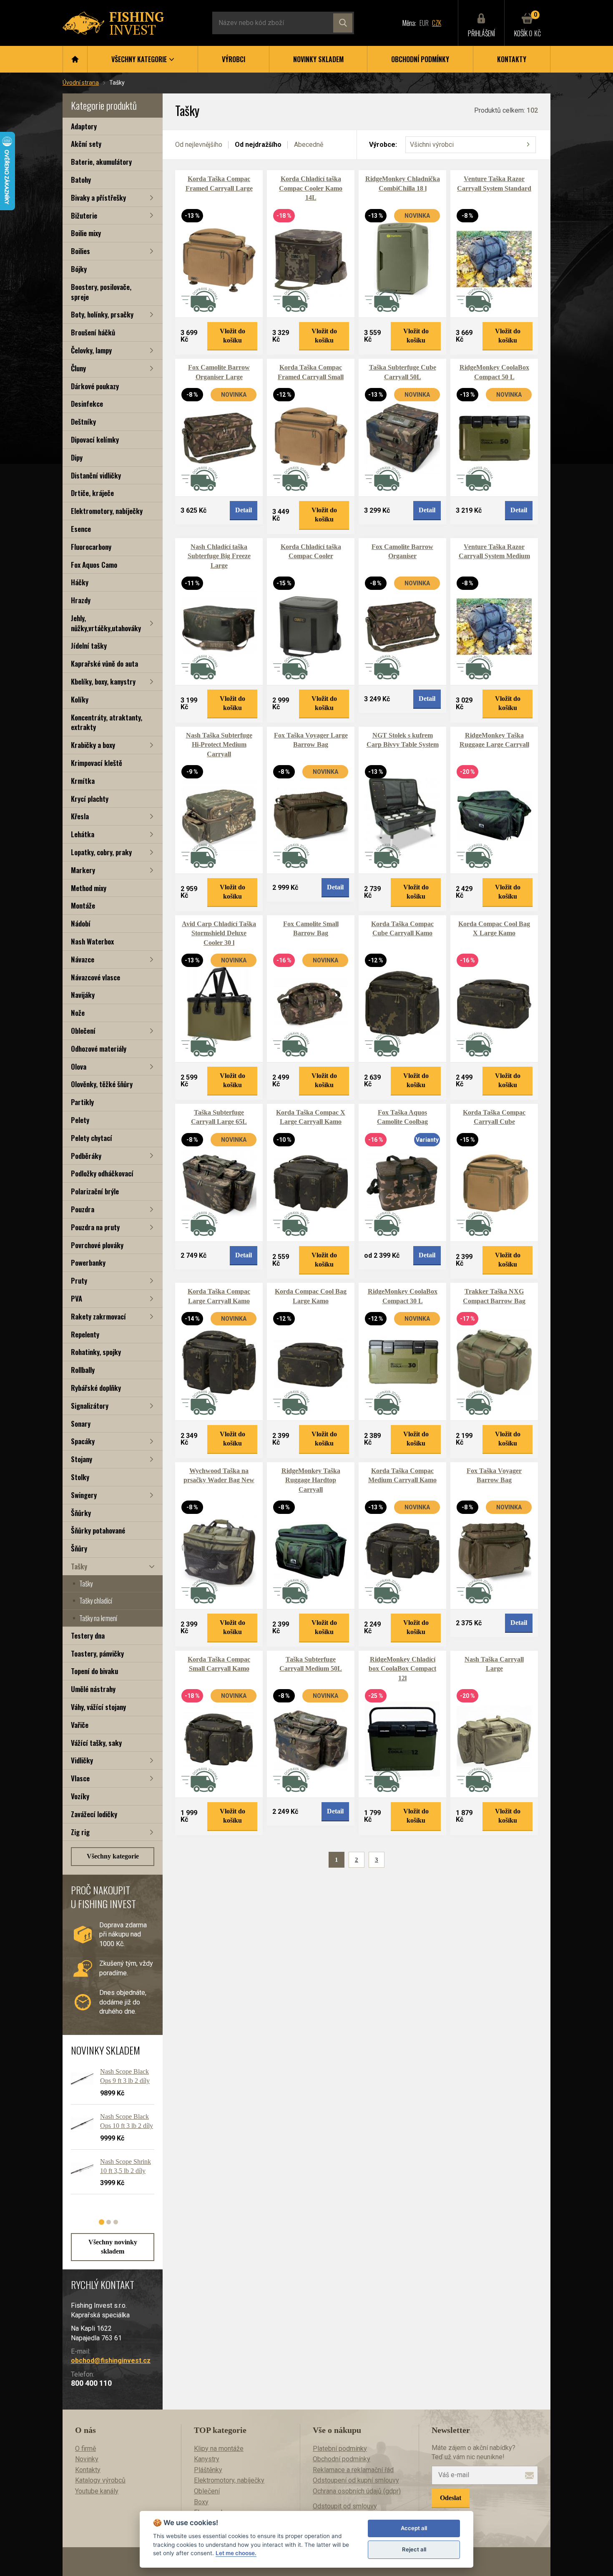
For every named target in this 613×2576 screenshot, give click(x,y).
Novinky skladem (318, 59)
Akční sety (86, 144)
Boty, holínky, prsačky (102, 314)
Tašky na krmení (98, 1618)
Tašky (79, 1566)
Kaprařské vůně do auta (104, 664)
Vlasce (80, 1778)
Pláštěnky (208, 2470)
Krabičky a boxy (93, 745)
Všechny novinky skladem (113, 2247)
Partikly (82, 1102)
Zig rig (80, 1832)
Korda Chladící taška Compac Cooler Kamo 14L (311, 188)
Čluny (78, 368)
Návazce (83, 959)
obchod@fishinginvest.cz (111, 2361)
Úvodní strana (81, 83)
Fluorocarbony (91, 547)
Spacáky (83, 1441)
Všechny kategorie (113, 1856)
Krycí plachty (90, 799)
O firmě (85, 2449)
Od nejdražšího (258, 145)
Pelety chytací (92, 1138)
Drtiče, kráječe (92, 493)
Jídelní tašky (89, 646)
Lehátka (83, 834)
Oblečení (83, 1031)
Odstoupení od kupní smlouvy (356, 2480)
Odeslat (451, 2498)
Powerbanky (88, 1263)
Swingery (84, 1495)
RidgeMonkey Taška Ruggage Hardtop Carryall (311, 1480)
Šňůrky (81, 1513)
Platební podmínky (340, 2449)
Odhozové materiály (99, 1049)
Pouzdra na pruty (95, 1227)
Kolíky (80, 699)
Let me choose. (236, 2553)
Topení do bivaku (94, 1671)
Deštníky (83, 422)
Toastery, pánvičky (97, 1653)
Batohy (81, 180)
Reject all (414, 2549)
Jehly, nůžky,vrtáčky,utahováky (106, 623)
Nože (78, 1013)
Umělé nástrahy (93, 1689)
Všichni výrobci (432, 145)
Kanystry (207, 2459)
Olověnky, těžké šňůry (102, 1084)
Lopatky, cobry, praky (101, 852)
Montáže (83, 905)
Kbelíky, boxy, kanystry (103, 681)
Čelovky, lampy (91, 350)
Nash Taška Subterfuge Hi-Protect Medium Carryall (219, 745)
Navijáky (83, 995)
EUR (424, 23)
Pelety (80, 1120)
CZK (437, 23)
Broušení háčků (93, 332)
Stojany (82, 1459)
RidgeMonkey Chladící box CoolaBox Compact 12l (402, 1669)
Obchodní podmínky (420, 59)
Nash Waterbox (92, 941)
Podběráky (86, 1156)
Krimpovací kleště (97, 763)
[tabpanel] (108, 2134)
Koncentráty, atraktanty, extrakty (107, 722)
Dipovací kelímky (95, 439)
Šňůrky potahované (98, 1530)
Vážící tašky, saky (96, 1743)
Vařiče (80, 1725)
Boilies (80, 251)
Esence (81, 529)
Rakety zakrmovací (98, 1316)
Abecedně (309, 145)
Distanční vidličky (96, 475)
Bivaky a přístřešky (98, 198)
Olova (79, 1066)
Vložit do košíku (232, 336)
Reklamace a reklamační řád (353, 2470)
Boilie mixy (86, 233)
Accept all (414, 2528)
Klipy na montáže (219, 2449)
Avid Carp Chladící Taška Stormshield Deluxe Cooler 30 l (219, 933)
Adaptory (84, 126)
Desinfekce (87, 404)
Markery (83, 870)
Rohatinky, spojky (96, 1352)
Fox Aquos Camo (94, 565)
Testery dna (88, 1635)
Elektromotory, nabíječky (107, 511)
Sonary (81, 1424)
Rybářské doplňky (96, 1388)
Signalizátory (90, 1406)
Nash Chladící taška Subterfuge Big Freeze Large (219, 556)
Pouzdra (83, 1209)
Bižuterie (84, 215)
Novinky (87, 2459)
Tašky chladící (96, 1601)
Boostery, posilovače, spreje (101, 292)
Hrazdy (81, 600)
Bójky (79, 269)
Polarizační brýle (95, 1191)
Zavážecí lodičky (94, 1814)
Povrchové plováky (97, 1245)
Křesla (80, 816)
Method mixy (89, 888)
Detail (244, 510)
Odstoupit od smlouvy (345, 2506)
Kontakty (512, 59)
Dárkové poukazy (95, 386)
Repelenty (85, 1334)
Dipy (77, 457)
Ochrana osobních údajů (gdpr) (357, 2491)
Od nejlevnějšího (199, 145)
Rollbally (83, 1370)
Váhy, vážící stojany (98, 1707)
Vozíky (80, 1796)
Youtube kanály (97, 2491)
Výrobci (234, 59)
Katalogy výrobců (100, 2480)
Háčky (80, 582)
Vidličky (82, 1760)
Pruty (79, 1280)
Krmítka (83, 781)
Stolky (80, 1477)
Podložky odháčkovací (102, 1173)
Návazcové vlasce (95, 977)
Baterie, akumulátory (101, 162)
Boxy (201, 2502)
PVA (77, 1298)
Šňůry (79, 1548)
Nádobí (81, 923)
